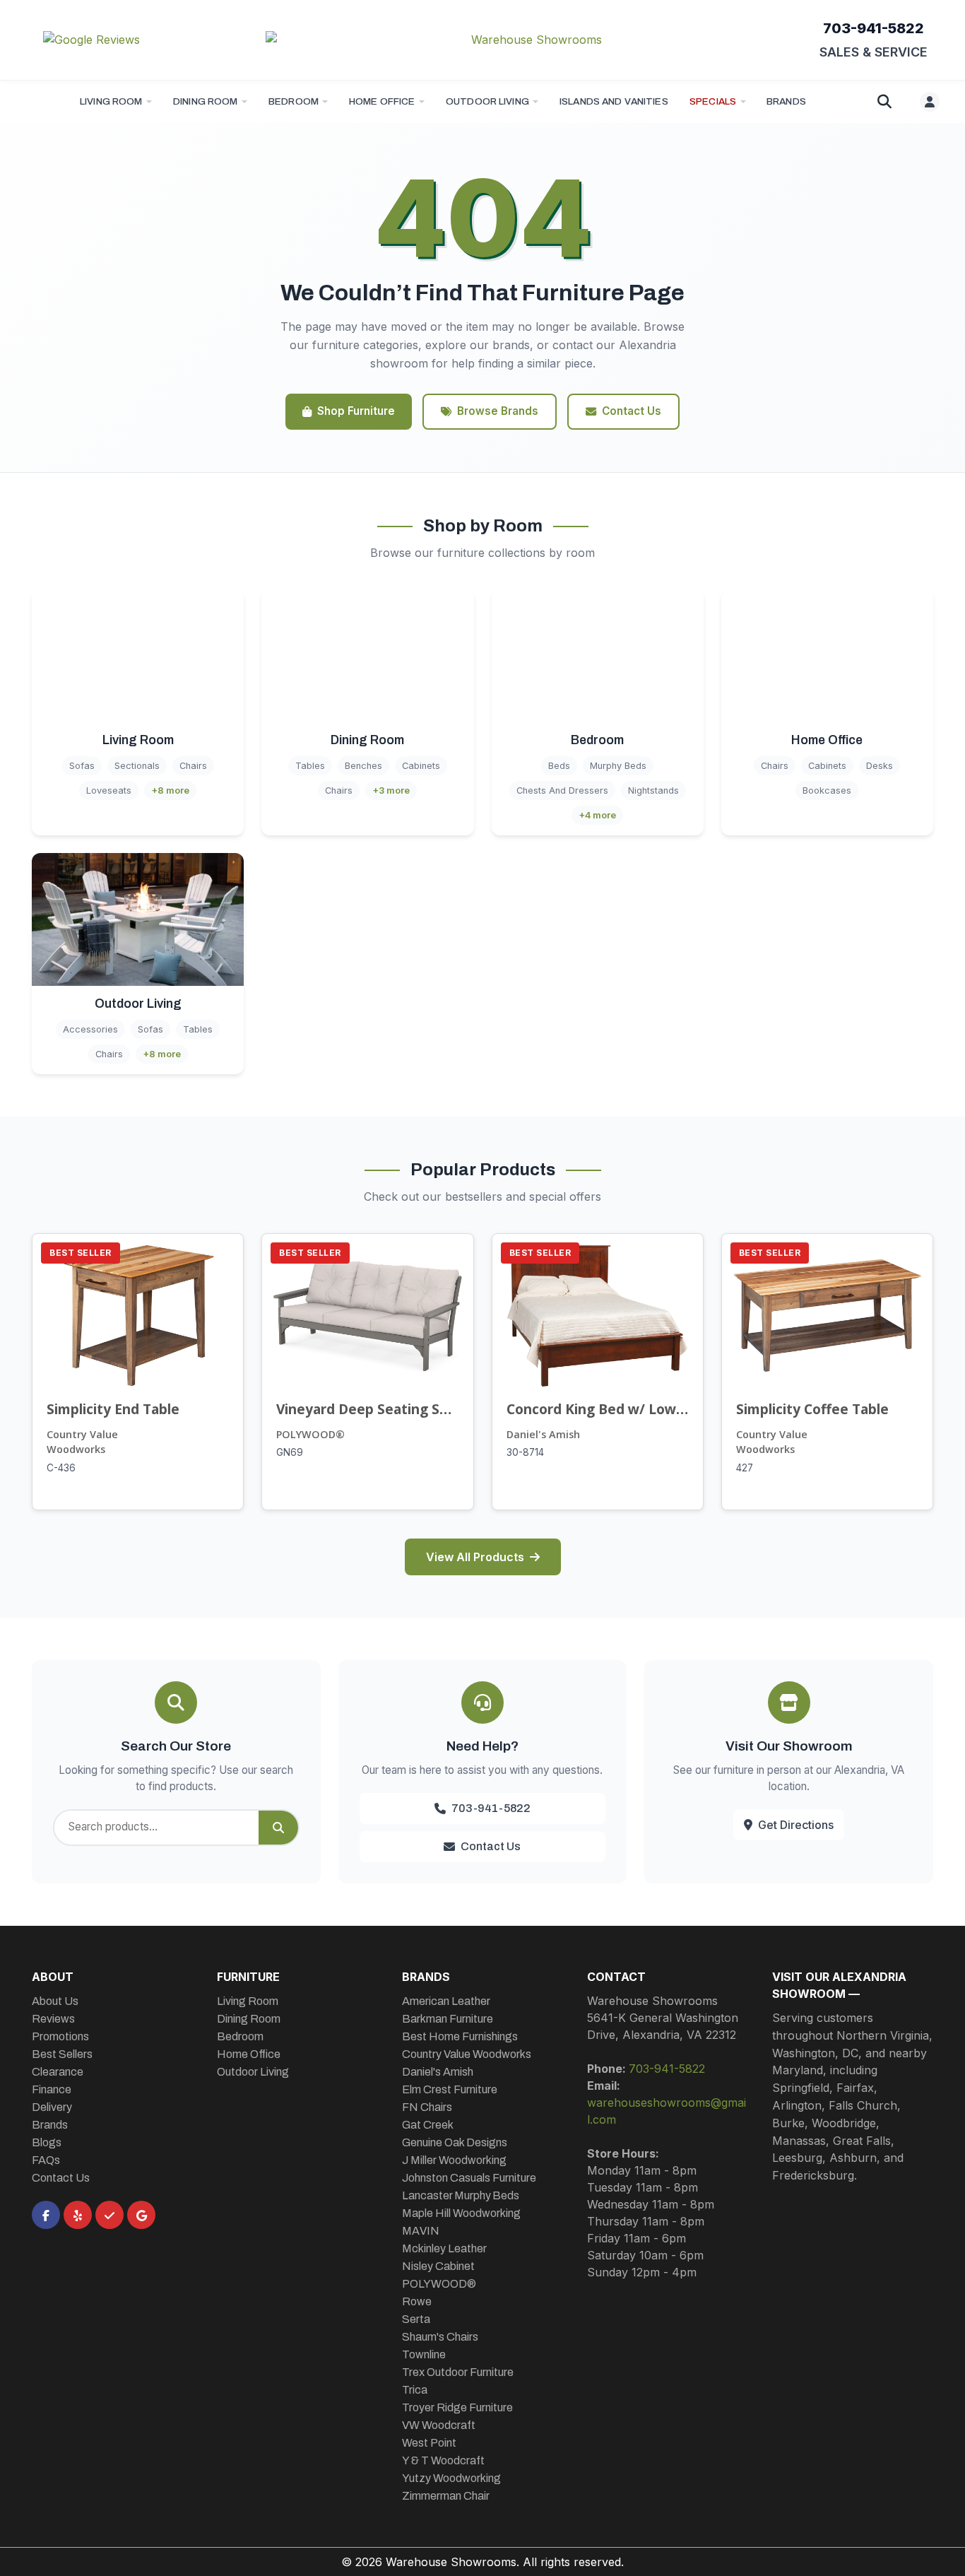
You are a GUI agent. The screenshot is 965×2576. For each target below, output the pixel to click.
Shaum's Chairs (440, 2337)
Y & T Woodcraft (443, 2460)
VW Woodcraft (439, 2425)
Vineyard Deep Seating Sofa (367, 1409)
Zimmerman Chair (446, 2496)
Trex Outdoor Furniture (458, 2372)
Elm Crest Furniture (450, 2089)
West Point (429, 2443)
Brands (50, 2125)
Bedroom (294, 101)
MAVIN (421, 2231)
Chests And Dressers (562, 790)
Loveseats (109, 790)
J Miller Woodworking (454, 2160)
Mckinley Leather (444, 2248)
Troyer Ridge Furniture (457, 2407)
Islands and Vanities (614, 101)
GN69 (290, 1452)
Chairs (193, 766)
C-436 (61, 1468)
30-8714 (525, 1452)
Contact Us (632, 411)
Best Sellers (62, 2054)
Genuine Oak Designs (455, 2142)
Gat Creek (428, 2125)
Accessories (90, 1029)
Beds (559, 766)
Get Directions (796, 1825)
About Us (55, 2001)
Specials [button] (713, 101)
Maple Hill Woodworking (461, 2213)
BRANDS (786, 101)
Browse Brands (498, 411)
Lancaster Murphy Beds (461, 2195)
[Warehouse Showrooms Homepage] (531, 40)
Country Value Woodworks (82, 1442)
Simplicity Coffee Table (812, 1409)
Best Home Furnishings (460, 2036)
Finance (52, 2089)
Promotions (60, 2036)
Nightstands (653, 790)
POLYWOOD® (310, 1434)
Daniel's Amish (543, 1434)
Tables (310, 766)
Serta (416, 2319)
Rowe (417, 2301)
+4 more (597, 815)
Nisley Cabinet (438, 2266)
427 (745, 1468)
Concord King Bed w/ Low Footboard (598, 1409)
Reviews (53, 2019)
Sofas (82, 766)
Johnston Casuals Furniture (469, 2178)
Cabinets (421, 766)
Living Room (111, 101)
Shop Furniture (356, 411)
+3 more (391, 790)
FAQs (46, 2160)
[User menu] (930, 102)
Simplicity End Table (113, 1409)
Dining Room (206, 101)
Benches (363, 766)
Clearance (58, 2072)
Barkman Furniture (448, 2019)
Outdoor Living (487, 101)
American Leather (446, 2001)
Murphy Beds (618, 766)
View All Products (475, 1557)
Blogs (47, 2142)
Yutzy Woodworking (451, 2478)
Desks (880, 766)
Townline (424, 2354)
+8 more (170, 790)
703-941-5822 (874, 28)
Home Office (382, 101)
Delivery (52, 2107)
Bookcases (827, 790)
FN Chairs (427, 2107)
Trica (415, 2390)
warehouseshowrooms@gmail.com (667, 2111)
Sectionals (137, 766)
